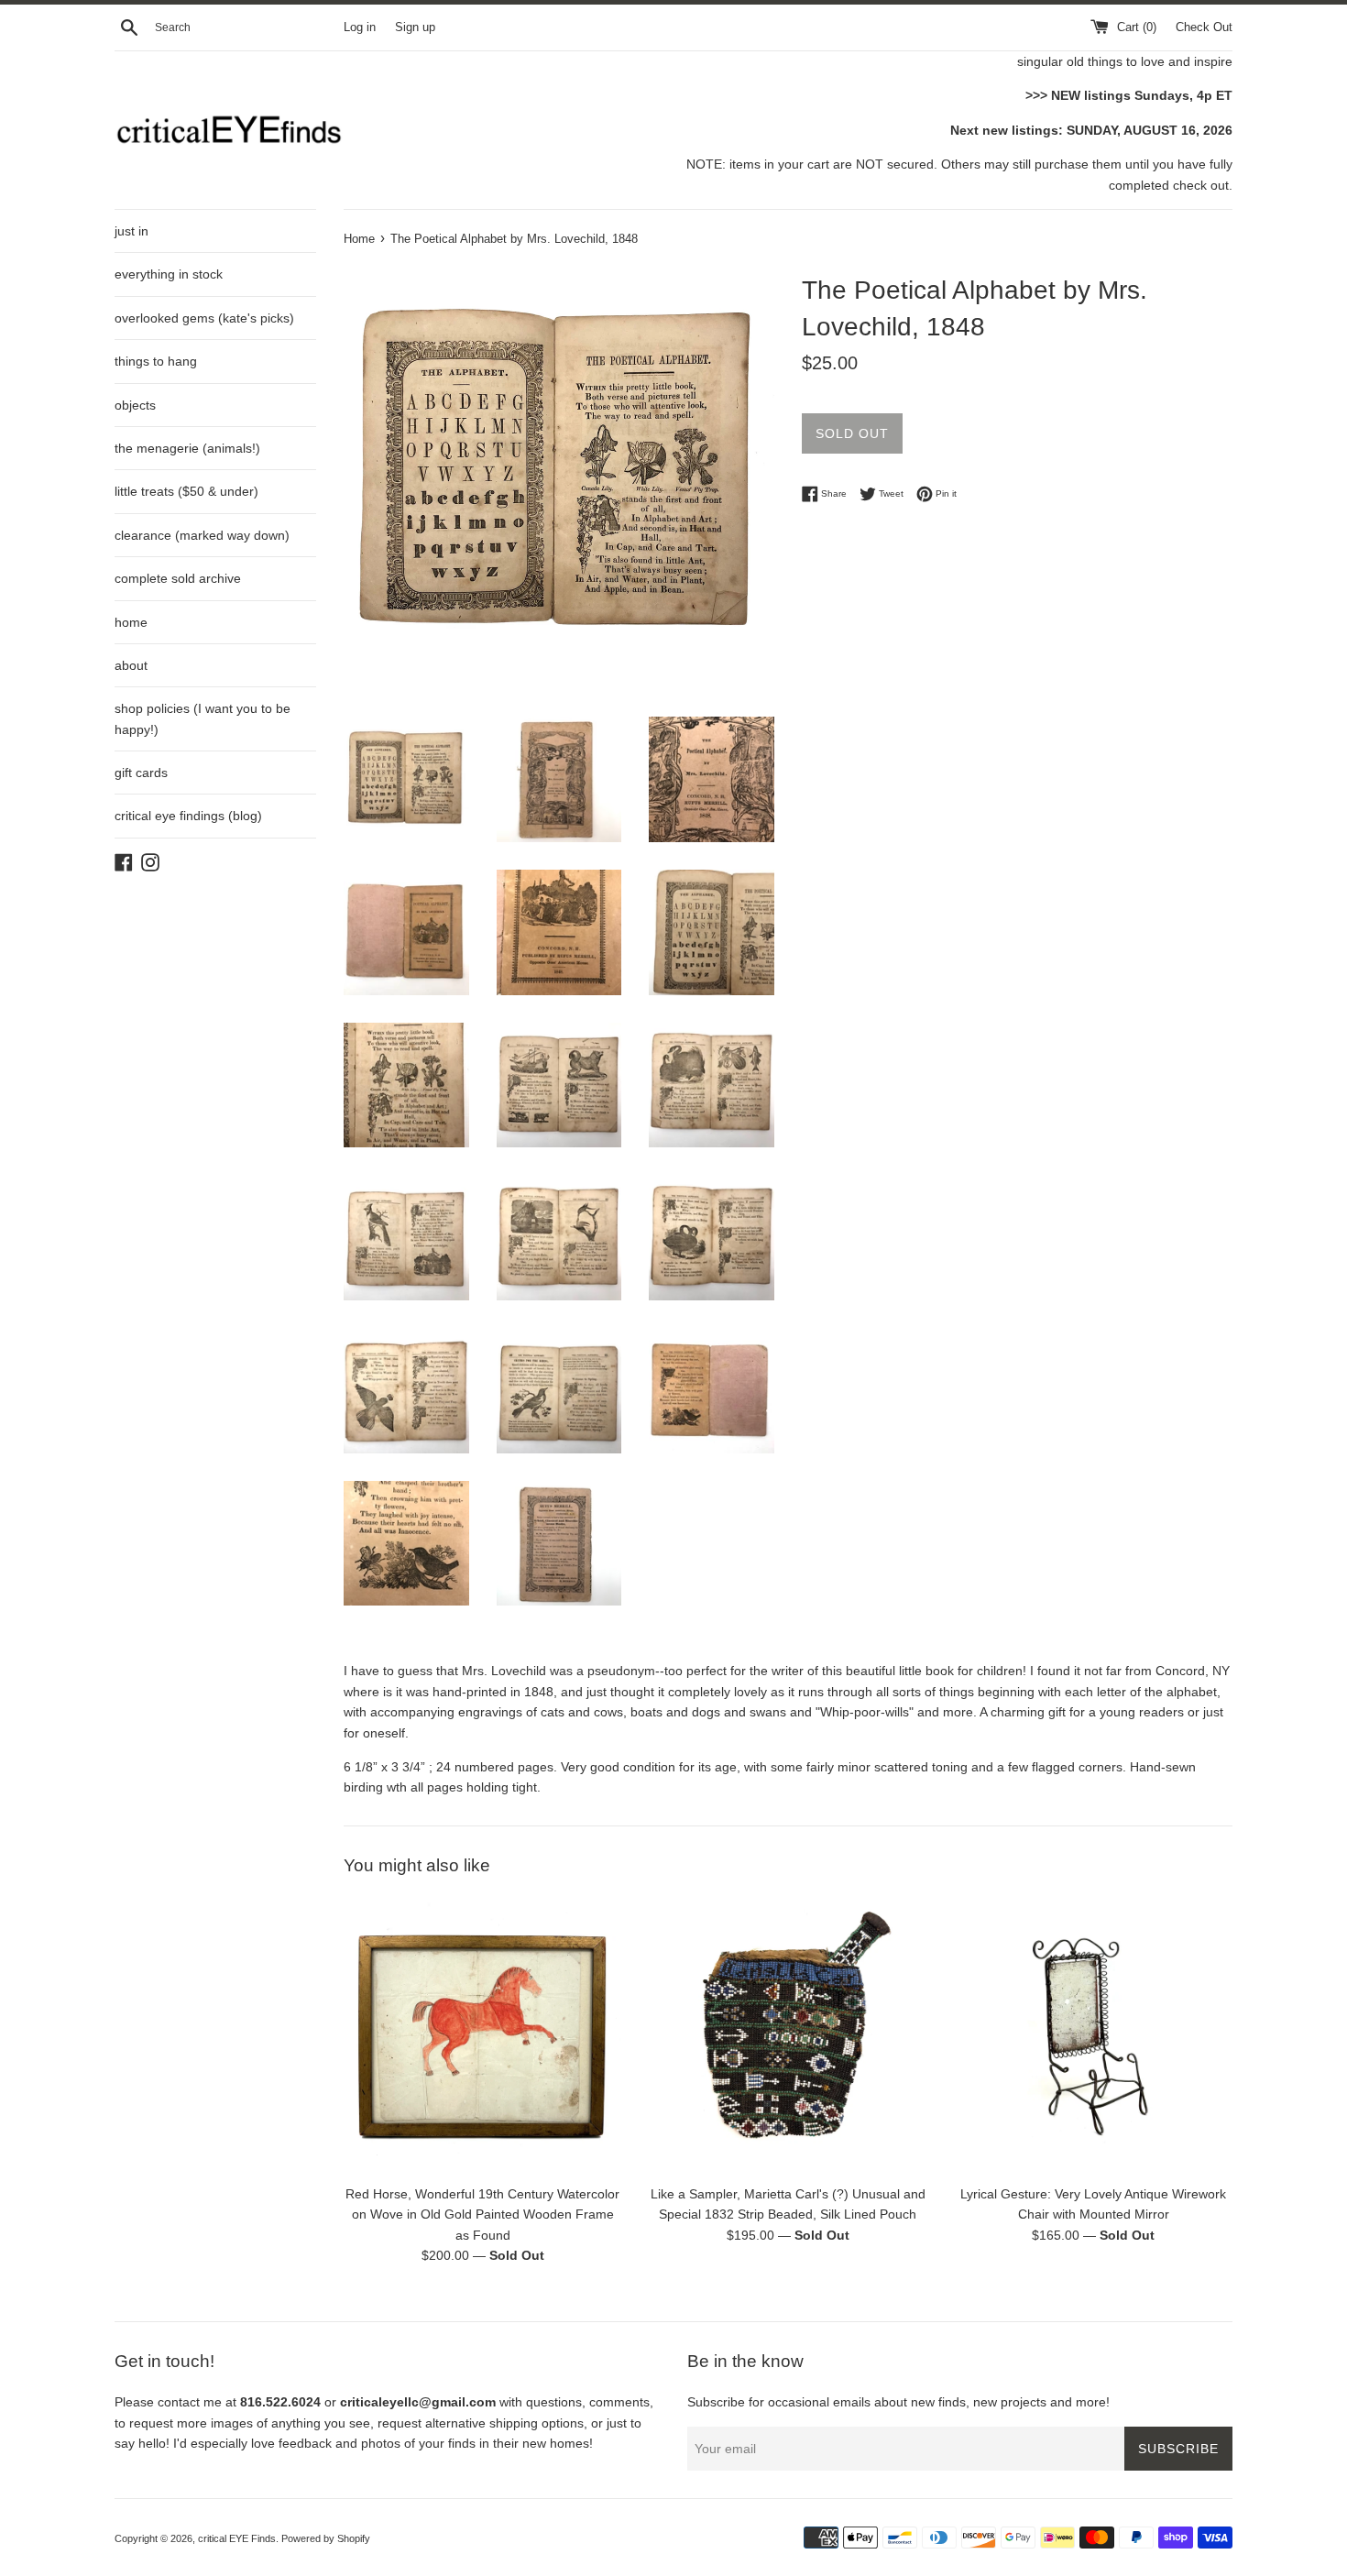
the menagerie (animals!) (187, 448)
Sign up (415, 27)
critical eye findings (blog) (188, 816)
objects (135, 405)
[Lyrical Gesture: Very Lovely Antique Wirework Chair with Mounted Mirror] (1094, 2036)
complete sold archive (178, 578)
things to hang (156, 361)
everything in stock (169, 274)
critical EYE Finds (237, 2538)
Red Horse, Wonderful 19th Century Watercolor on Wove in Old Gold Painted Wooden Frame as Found (482, 2214)
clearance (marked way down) (202, 535)
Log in (360, 27)
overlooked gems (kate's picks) (204, 318)
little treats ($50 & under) (186, 491)
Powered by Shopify (326, 2538)
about (131, 665)
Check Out (1204, 27)
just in (131, 231)
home (131, 622)
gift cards (141, 773)
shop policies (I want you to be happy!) (203, 718)
